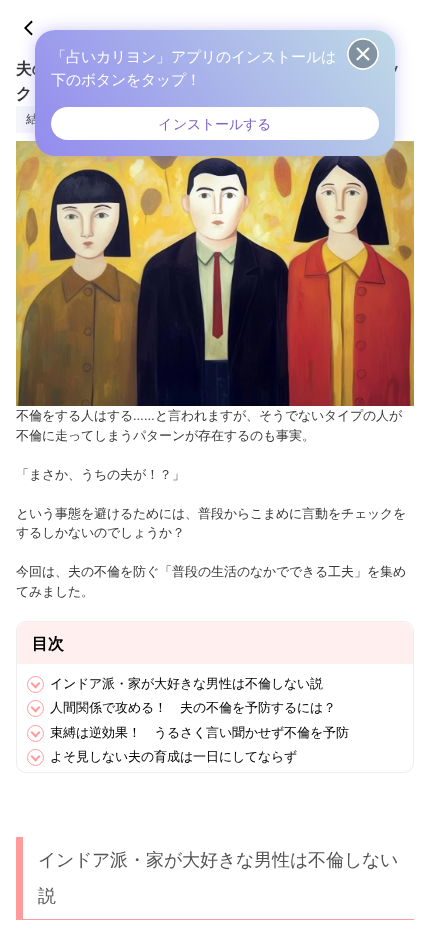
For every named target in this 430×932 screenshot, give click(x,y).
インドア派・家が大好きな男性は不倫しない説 (186, 683)
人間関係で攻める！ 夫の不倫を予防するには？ (193, 707)
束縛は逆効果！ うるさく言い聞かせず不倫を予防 (199, 732)
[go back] (38, 28)
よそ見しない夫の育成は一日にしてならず (173, 756)
